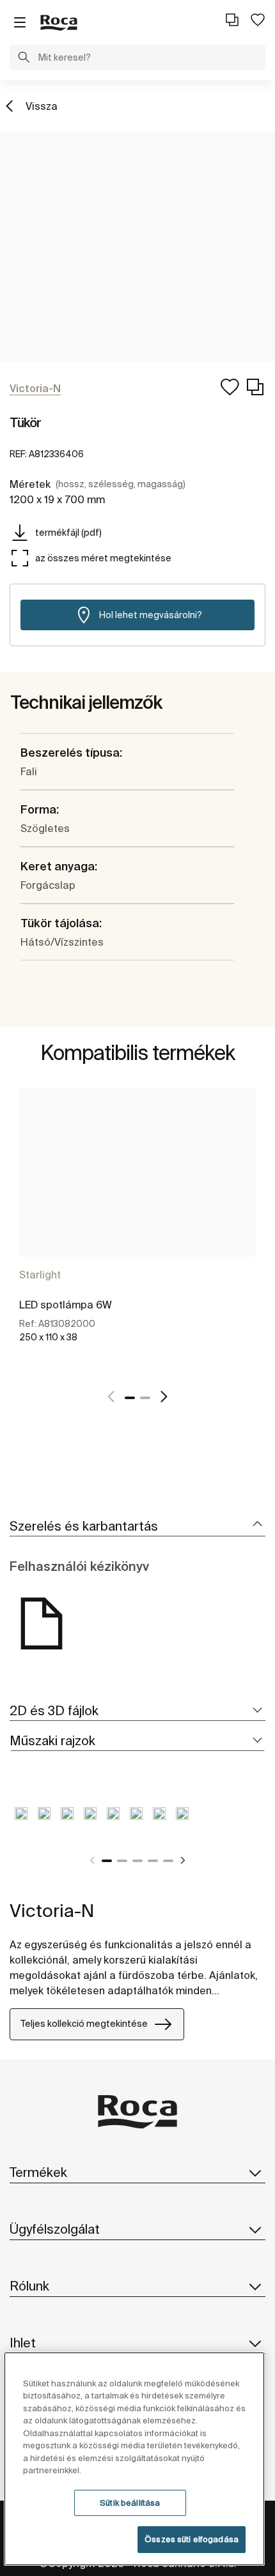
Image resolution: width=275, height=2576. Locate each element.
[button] (24, 59)
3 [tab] (137, 1861)
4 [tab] (153, 1861)
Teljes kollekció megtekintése (84, 2024)
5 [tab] (168, 1861)
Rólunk (29, 2286)
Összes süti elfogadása (192, 2539)
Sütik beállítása (130, 2503)
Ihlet (23, 2343)
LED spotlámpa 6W (66, 1305)
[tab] (137, 1527)
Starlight (40, 1275)
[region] (135, 2459)
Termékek (38, 2172)
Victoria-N (52, 1910)
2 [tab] (145, 1398)
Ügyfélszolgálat (55, 2229)
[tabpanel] (137, 1230)
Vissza (42, 106)
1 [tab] (130, 1398)
